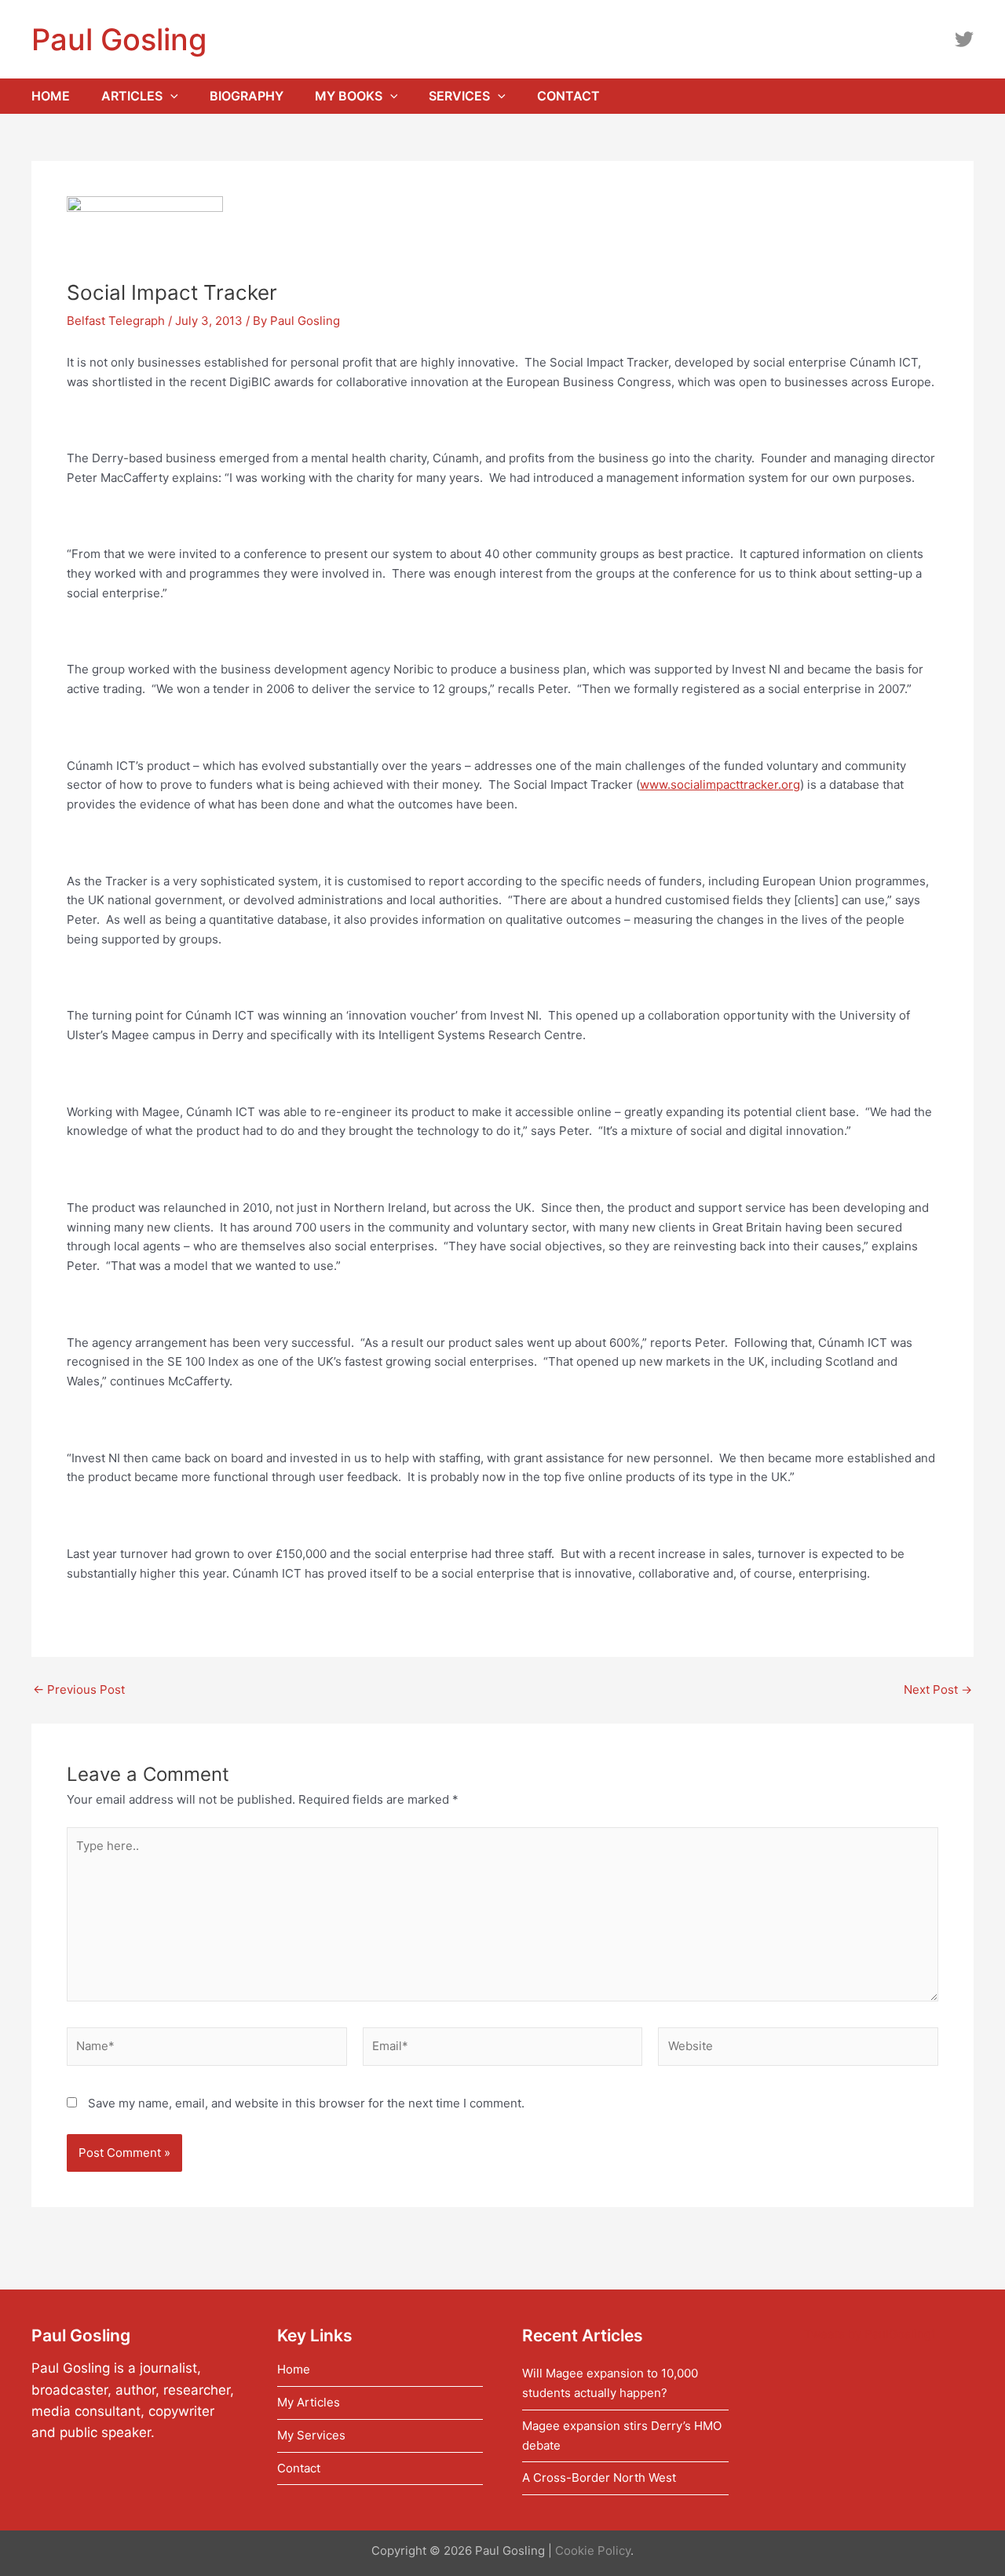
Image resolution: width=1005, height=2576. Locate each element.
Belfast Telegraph (116, 321)
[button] (170, 96)
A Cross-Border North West (599, 2477)
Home (294, 2369)
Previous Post (79, 1689)
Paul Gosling (119, 39)
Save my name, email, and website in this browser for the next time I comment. (306, 2103)
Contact (299, 2468)
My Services (311, 2435)
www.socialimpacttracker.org (720, 784)
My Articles (309, 2402)
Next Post (938, 1689)
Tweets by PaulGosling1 (870, 2334)
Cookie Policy (593, 2550)
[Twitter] (964, 39)
